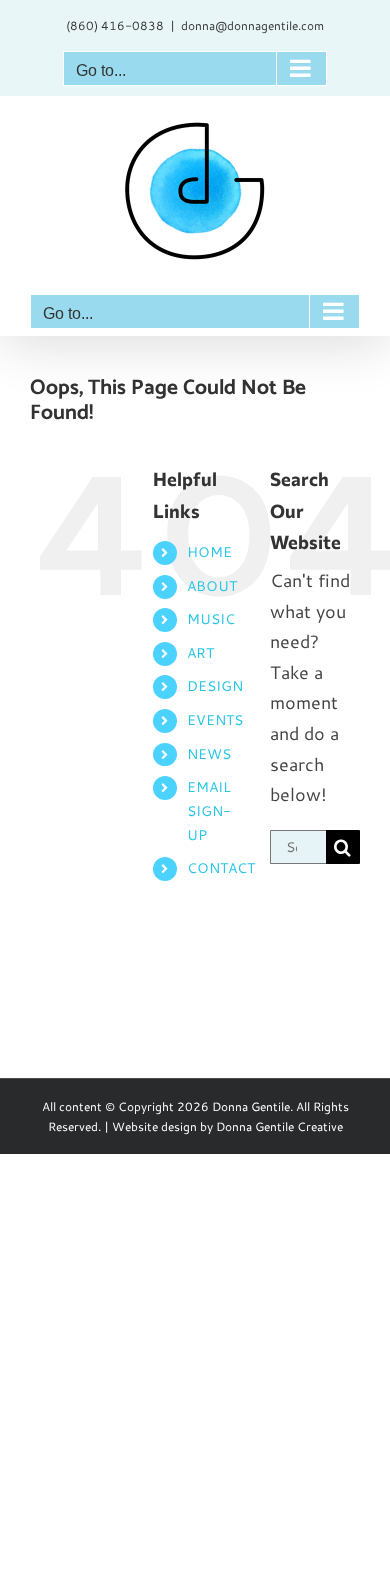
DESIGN (215, 686)
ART (200, 653)
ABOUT (212, 586)
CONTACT (221, 868)
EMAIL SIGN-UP (209, 811)
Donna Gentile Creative (279, 1126)
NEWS (209, 754)
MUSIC (211, 619)
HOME (209, 552)
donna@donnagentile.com (252, 25)
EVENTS (215, 720)
